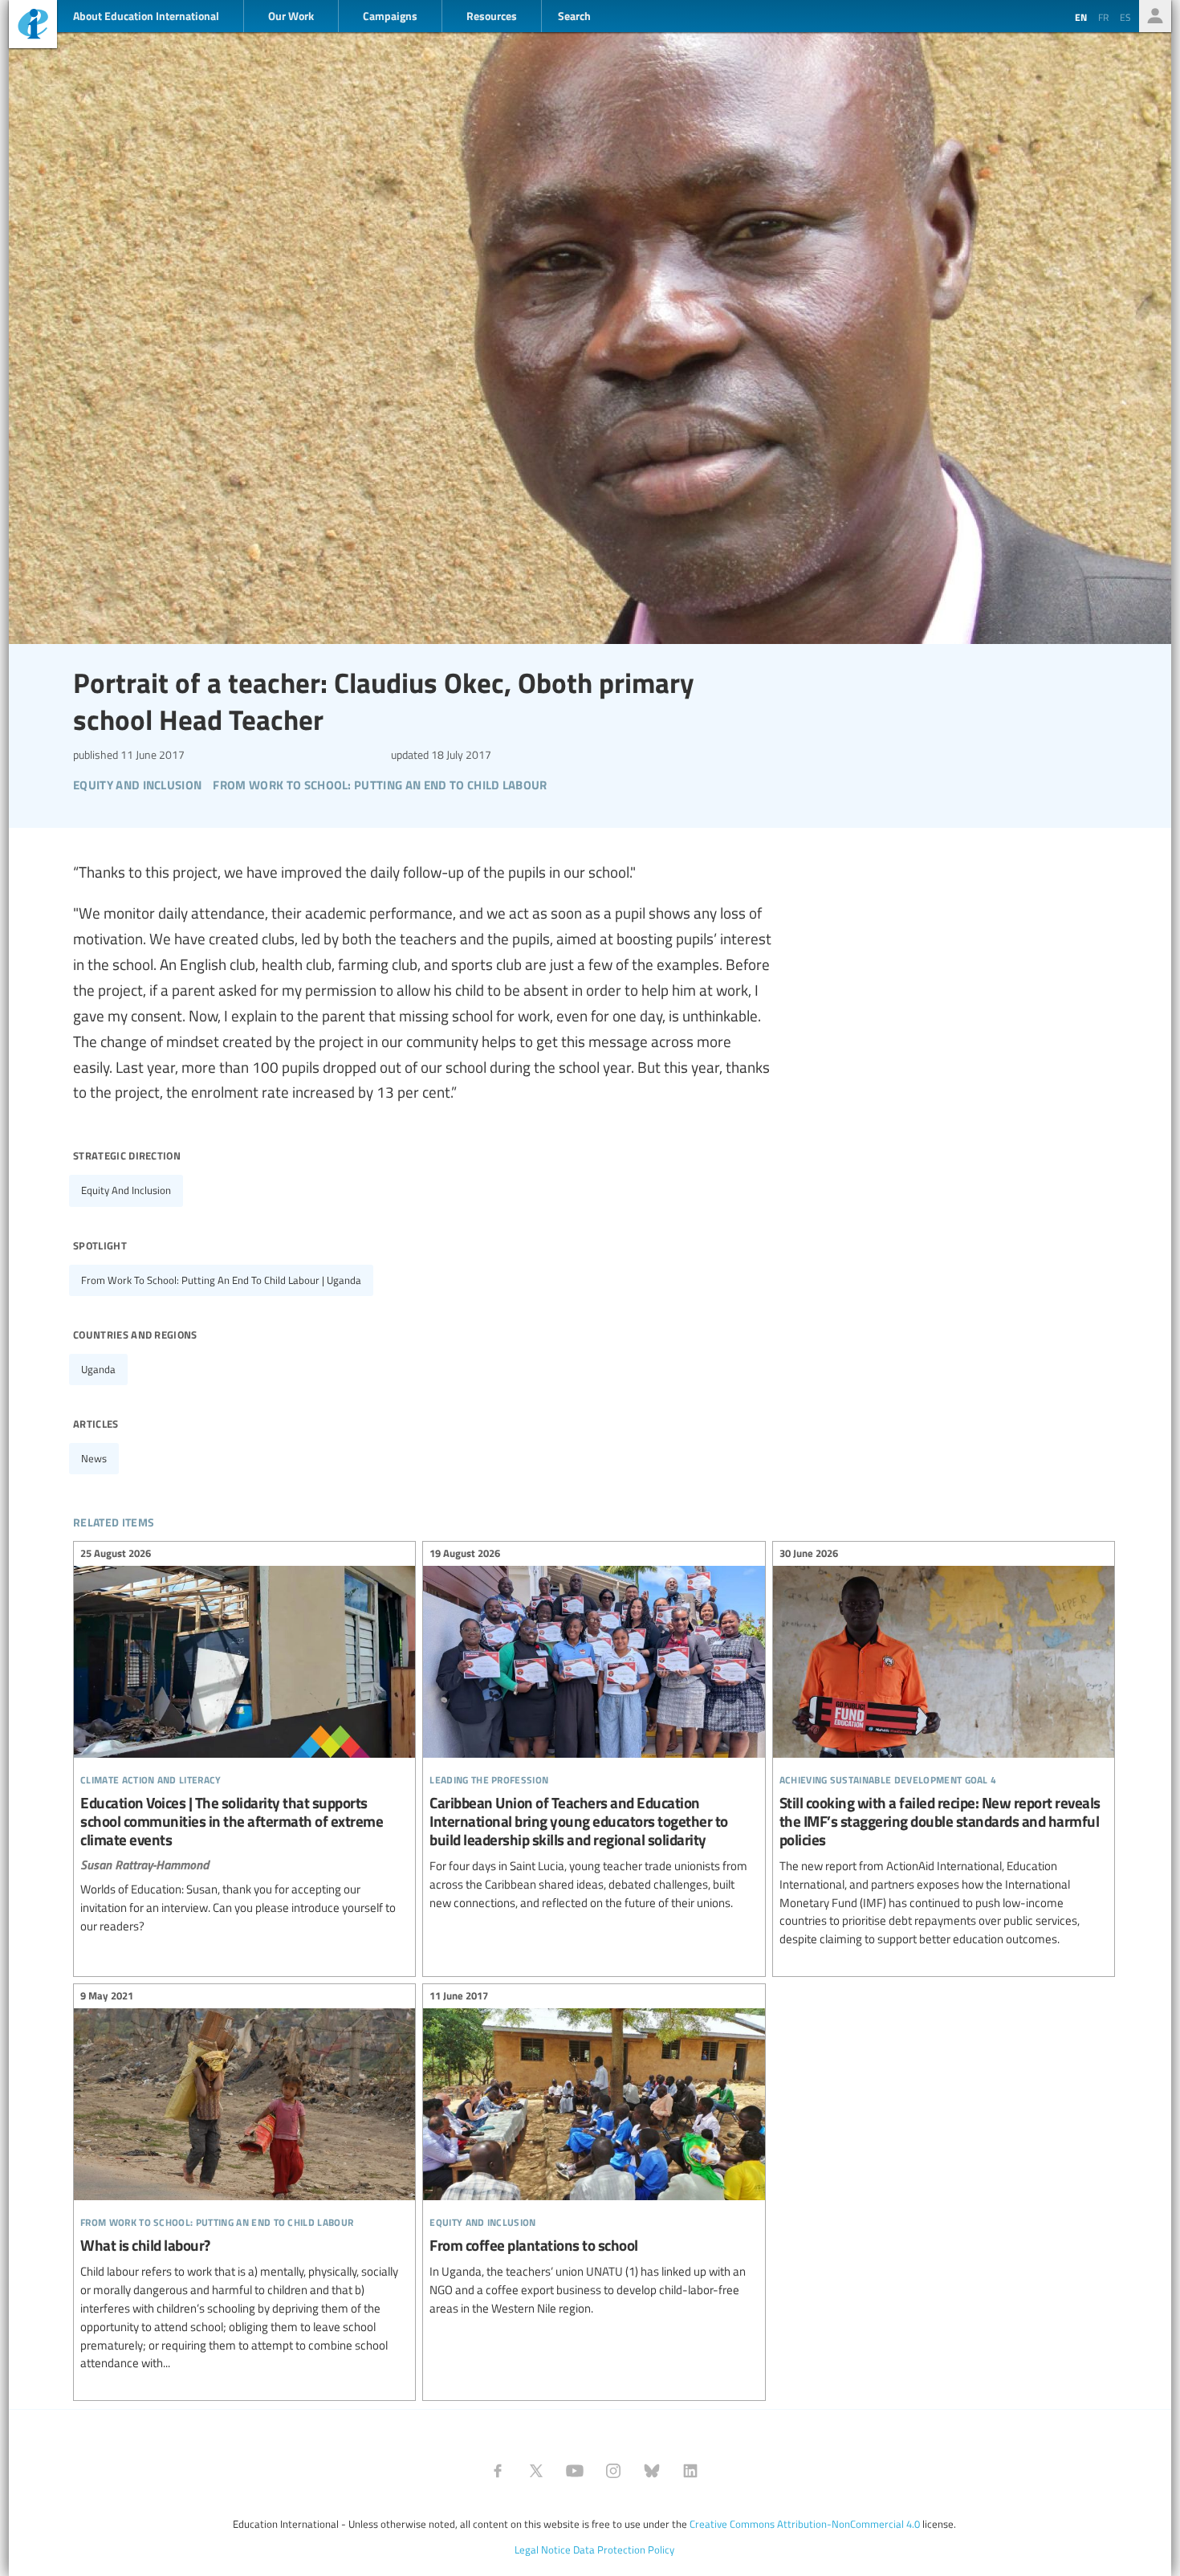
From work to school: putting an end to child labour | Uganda (221, 1280)
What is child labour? (244, 2182)
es (1125, 17)
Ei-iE (33, 26)
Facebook (498, 2471)
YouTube (575, 2471)
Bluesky (652, 2471)
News (94, 1458)
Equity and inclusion (126, 1190)
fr (1103, 17)
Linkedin (690, 2471)
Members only (1155, 16)
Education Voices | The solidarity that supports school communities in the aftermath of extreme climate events (244, 1742)
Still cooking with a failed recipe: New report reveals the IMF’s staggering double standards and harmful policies (944, 1749)
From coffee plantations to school (594, 2155)
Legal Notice (543, 2550)
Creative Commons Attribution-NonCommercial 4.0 (805, 2524)
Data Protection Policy (624, 2550)
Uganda (98, 1369)
